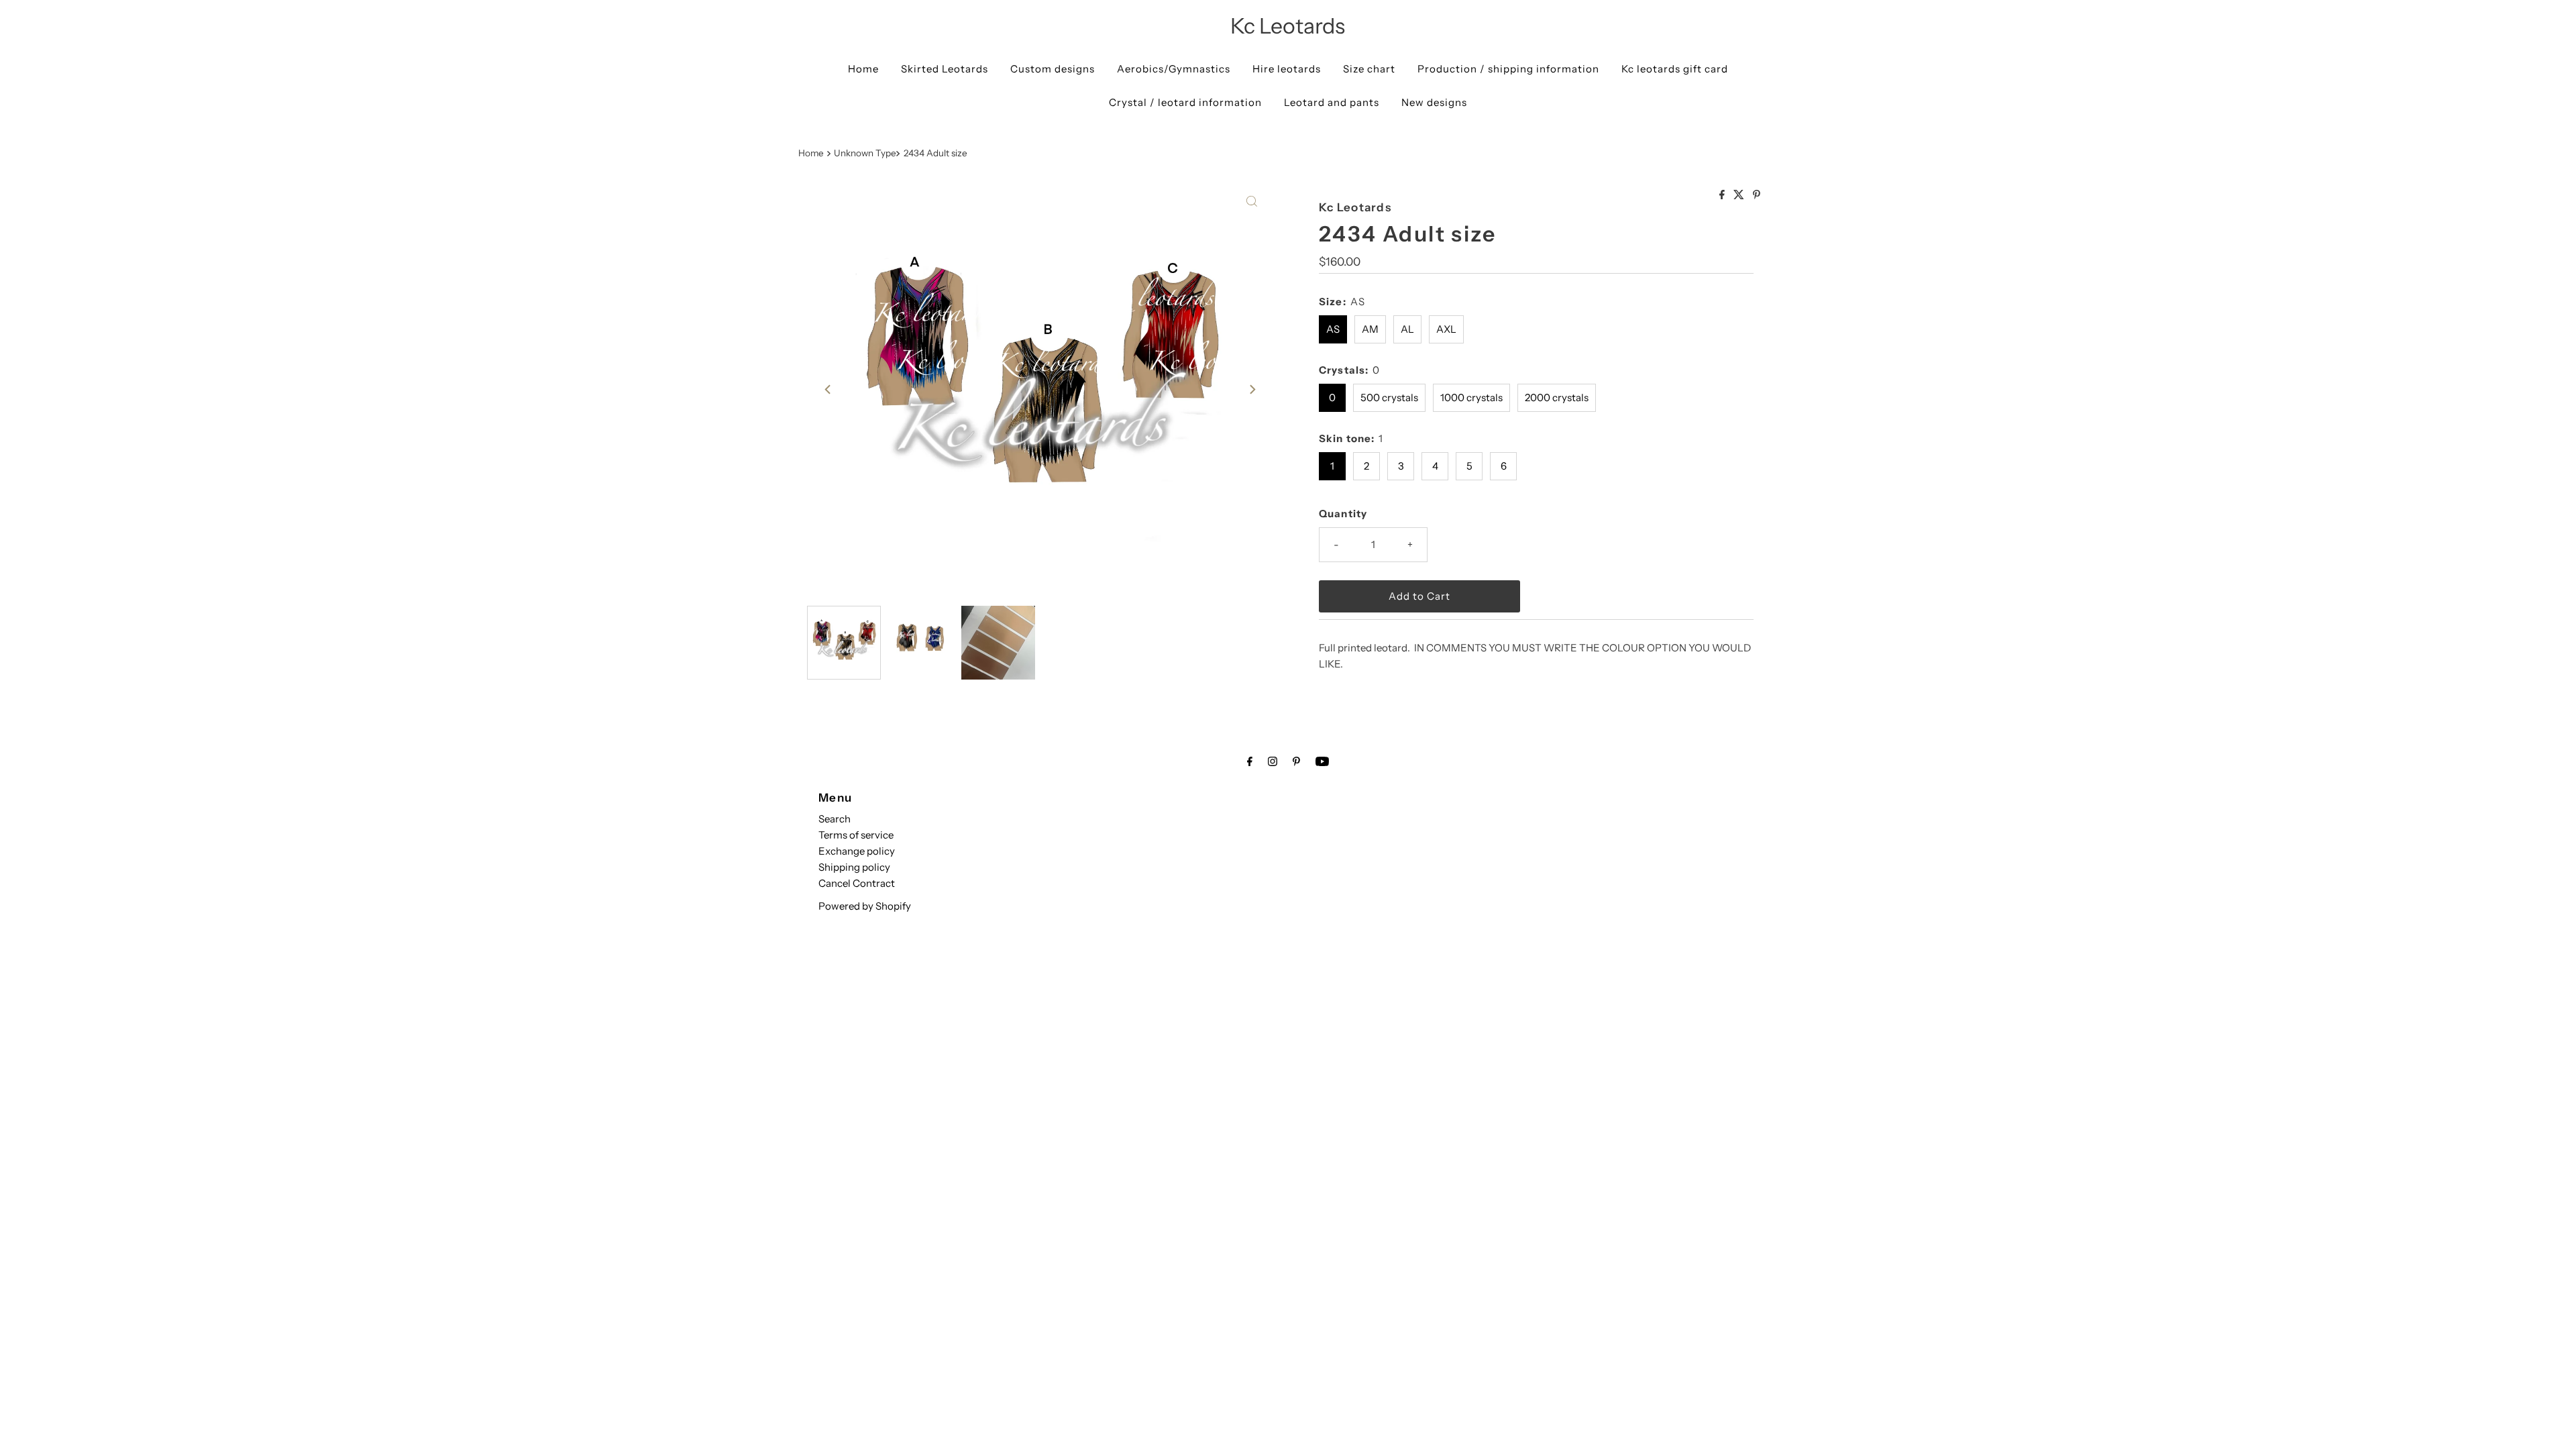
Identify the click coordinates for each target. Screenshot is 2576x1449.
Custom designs (1053, 69)
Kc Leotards (1288, 26)
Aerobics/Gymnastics (1174, 69)
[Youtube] (1322, 761)
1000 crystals (1471, 397)
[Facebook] (1250, 761)
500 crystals (1389, 397)
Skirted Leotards (945, 69)
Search (835, 819)
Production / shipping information (1508, 69)
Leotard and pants (1332, 102)
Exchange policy (857, 851)
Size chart (1369, 69)
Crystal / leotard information (1185, 102)
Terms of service (856, 835)
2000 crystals (1557, 397)
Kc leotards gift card (1675, 69)
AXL (1446, 329)
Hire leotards (1287, 69)
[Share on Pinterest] (1757, 195)
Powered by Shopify (865, 906)
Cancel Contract (857, 883)
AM (1370, 329)
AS (1333, 329)
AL (1407, 329)
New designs (1434, 102)
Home (863, 69)
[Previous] (828, 390)
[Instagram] (1273, 761)
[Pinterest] (1296, 761)
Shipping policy (854, 867)
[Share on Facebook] (1723, 195)
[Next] (1252, 390)
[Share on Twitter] (1740, 195)
